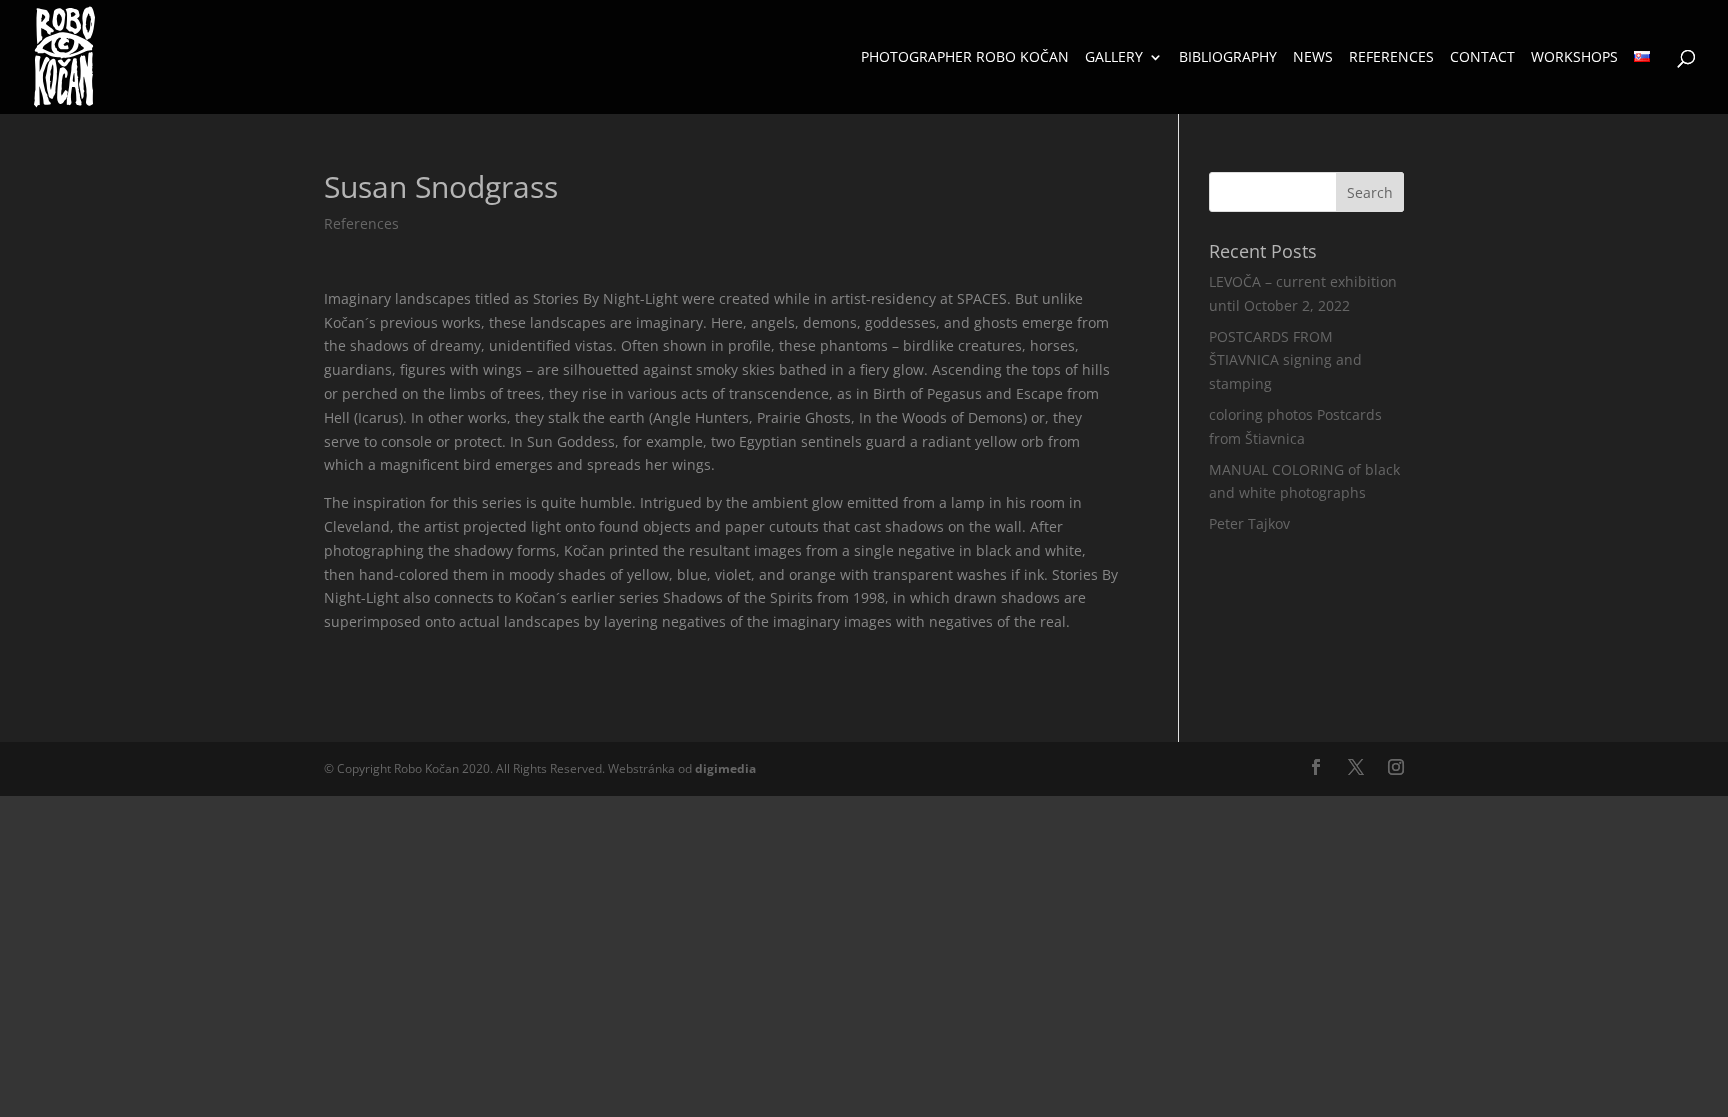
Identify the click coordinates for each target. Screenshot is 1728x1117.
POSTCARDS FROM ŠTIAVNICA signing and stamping (1285, 360)
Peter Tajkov (1249, 523)
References (1391, 58)
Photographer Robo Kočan (965, 58)
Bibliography (1228, 58)
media (725, 768)
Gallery (1114, 58)
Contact (1482, 58)
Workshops (1574, 58)
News (1313, 58)
